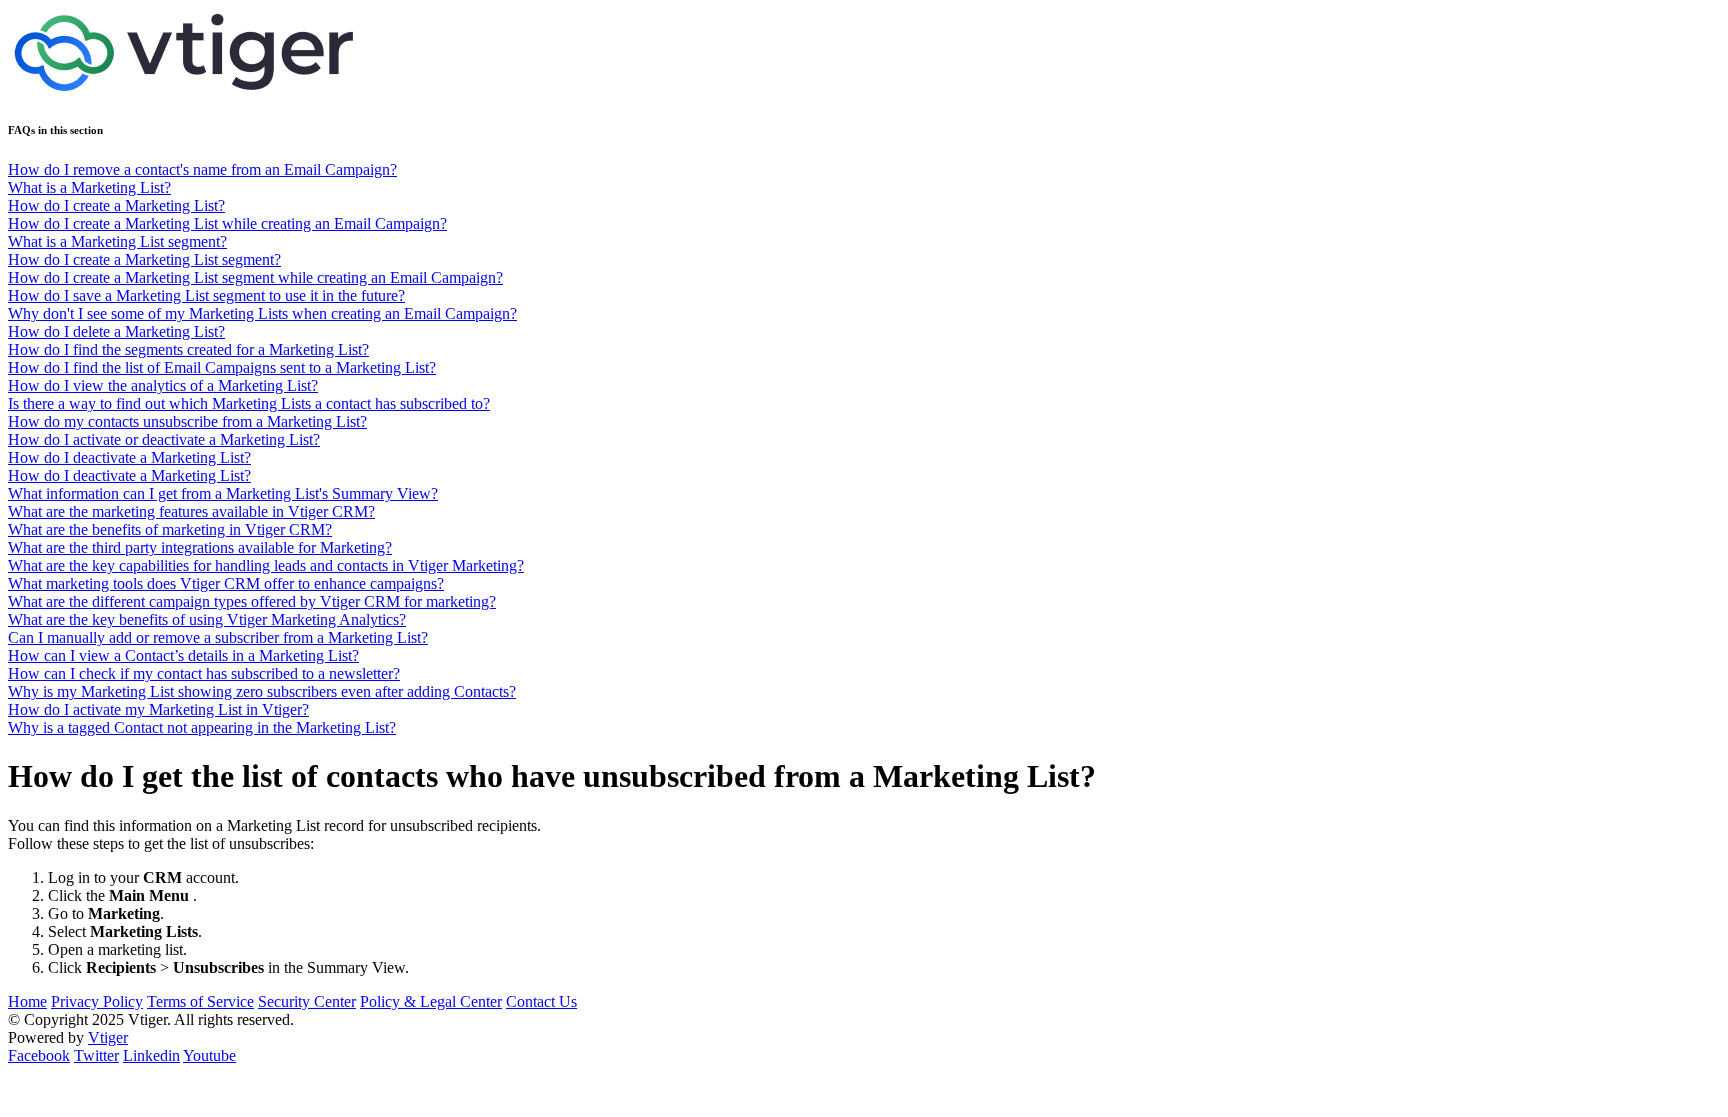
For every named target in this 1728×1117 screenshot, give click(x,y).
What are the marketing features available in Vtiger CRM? (191, 511)
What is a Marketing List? (89, 187)
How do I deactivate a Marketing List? (129, 457)
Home (27, 1001)
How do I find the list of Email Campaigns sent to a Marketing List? (222, 367)
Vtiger (108, 1037)
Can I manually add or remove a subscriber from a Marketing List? (218, 637)
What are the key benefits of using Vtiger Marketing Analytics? (207, 619)
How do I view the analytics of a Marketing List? (163, 385)
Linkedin (151, 1055)
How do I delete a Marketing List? (116, 331)
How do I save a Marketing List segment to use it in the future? (206, 295)
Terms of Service (200, 1001)
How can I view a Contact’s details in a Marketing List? (183, 655)
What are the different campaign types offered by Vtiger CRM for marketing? (252, 601)
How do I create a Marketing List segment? (144, 259)
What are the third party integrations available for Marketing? (200, 547)
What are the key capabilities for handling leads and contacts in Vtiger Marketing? (266, 565)
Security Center (307, 1001)
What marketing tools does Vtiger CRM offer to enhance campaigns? (226, 583)
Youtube (209, 1055)
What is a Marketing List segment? (117, 241)
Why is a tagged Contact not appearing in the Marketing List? (202, 727)
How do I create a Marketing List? (116, 205)
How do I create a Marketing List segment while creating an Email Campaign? (255, 277)
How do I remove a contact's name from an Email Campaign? (202, 169)
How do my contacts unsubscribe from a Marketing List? (187, 421)
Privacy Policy (97, 1001)
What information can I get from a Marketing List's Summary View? (223, 493)
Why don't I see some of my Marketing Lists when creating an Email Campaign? (262, 313)
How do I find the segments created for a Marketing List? (188, 349)
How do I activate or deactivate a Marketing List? (164, 439)
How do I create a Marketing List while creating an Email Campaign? (227, 223)
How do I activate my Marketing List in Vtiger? (158, 709)
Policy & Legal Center (431, 1001)
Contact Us (541, 1001)
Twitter (96, 1055)
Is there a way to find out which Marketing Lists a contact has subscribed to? (249, 403)
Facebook (39, 1055)
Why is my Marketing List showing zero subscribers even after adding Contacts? (262, 691)
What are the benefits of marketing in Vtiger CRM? (170, 529)
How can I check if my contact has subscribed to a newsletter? (204, 673)
